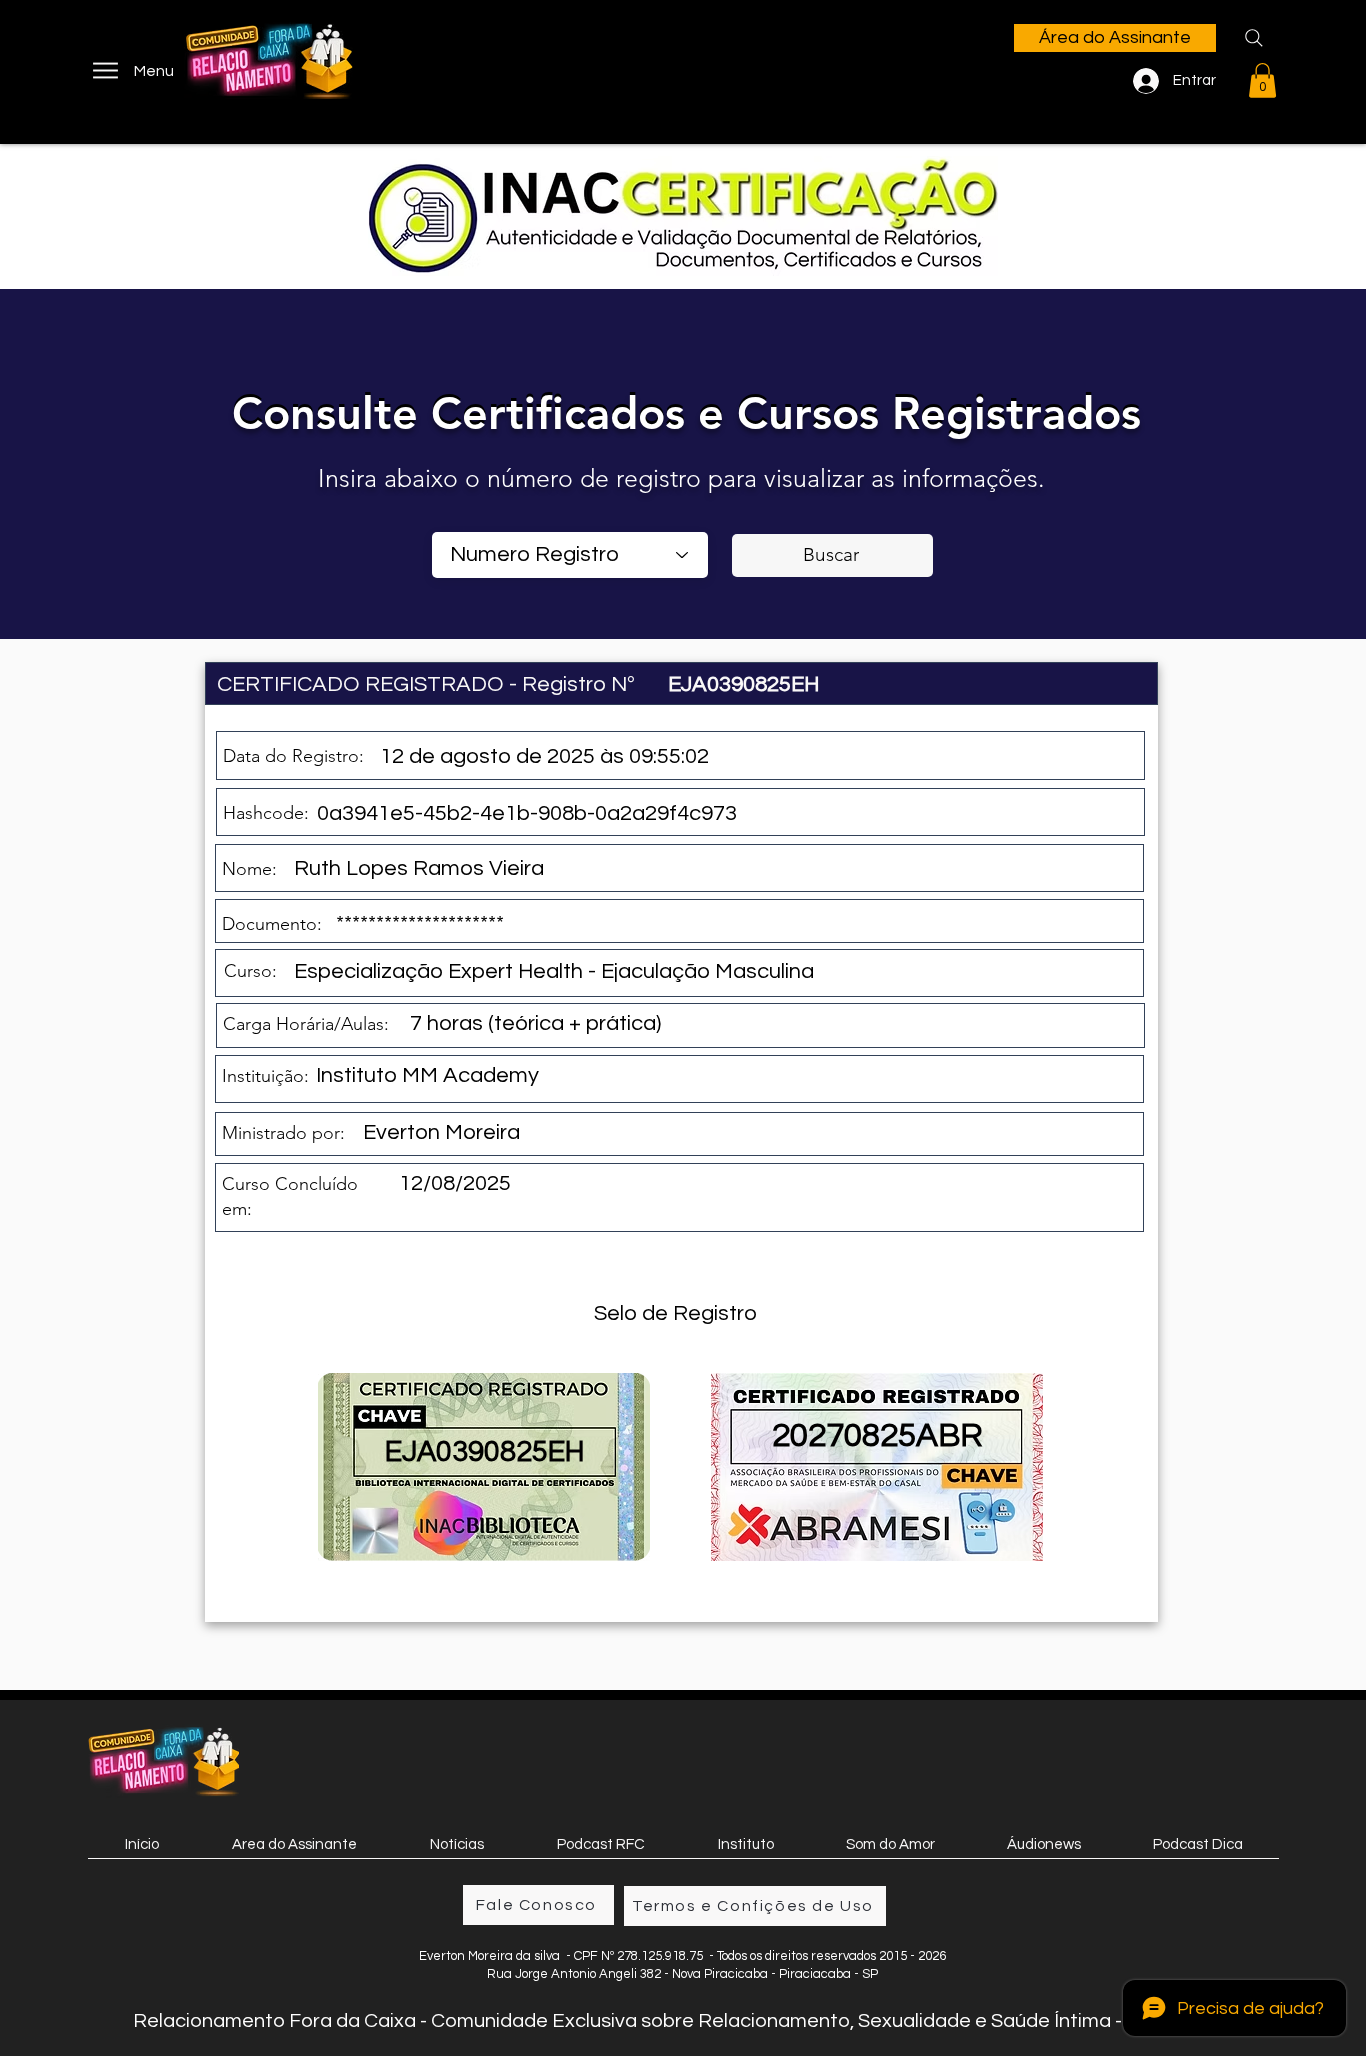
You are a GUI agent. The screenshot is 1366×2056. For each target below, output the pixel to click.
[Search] (1254, 38)
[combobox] (570, 555)
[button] (1262, 80)
